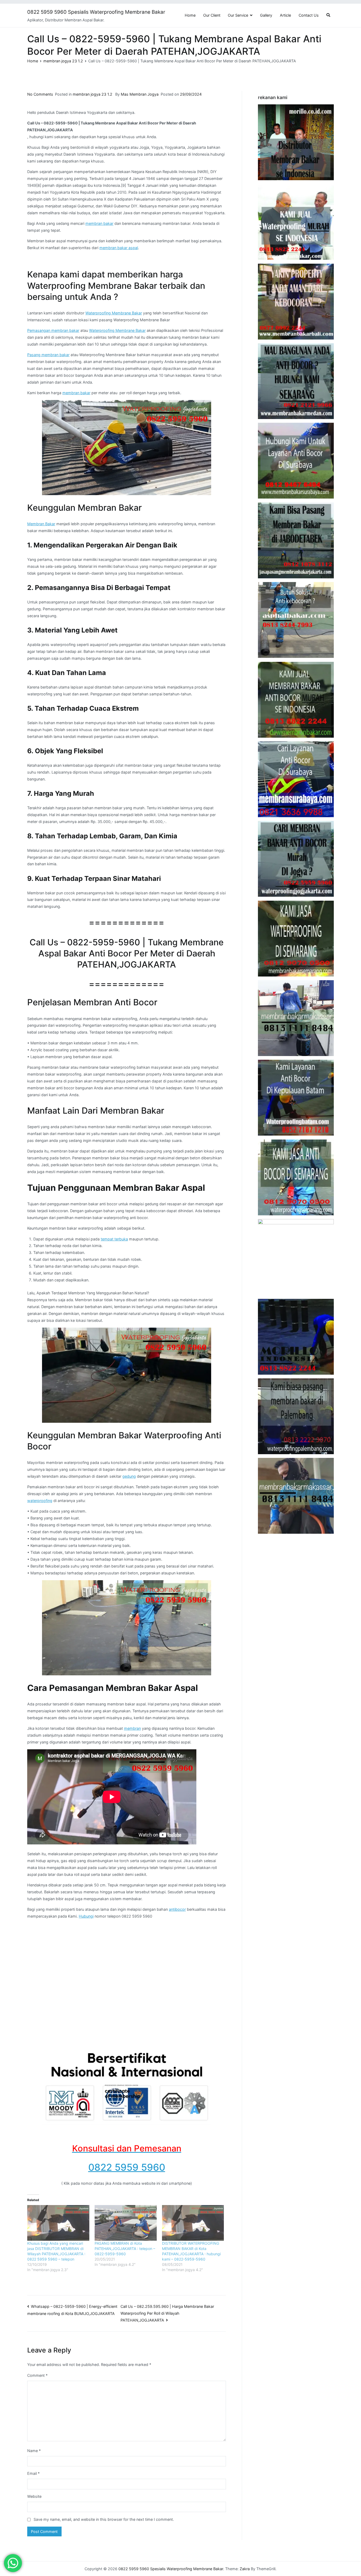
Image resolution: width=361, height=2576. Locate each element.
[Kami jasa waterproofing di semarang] (296, 939)
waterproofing (40, 1501)
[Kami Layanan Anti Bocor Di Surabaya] (296, 779)
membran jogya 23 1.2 (92, 94)
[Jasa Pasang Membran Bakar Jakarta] (296, 540)
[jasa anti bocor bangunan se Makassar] (296, 1496)
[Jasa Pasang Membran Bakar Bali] (296, 302)
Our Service (238, 15)
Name (34, 2451)
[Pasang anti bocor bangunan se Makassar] (296, 1018)
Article (285, 15)
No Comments (40, 94)
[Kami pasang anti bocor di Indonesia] (296, 1337)
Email (33, 2473)
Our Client (212, 15)
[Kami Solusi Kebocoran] (296, 620)
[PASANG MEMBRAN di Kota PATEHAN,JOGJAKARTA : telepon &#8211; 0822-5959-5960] (126, 2223)
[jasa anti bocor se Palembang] (296, 1416)
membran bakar (99, 223)
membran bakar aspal (119, 248)
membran (132, 1728)
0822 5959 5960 (127, 2167)
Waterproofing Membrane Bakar (114, 313)
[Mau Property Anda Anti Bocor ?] (296, 1257)
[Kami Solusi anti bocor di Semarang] (296, 1177)
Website (34, 2496)
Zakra (245, 2569)
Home (190, 15)
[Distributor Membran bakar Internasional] (296, 142)
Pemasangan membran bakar (53, 330)
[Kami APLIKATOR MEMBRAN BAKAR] (296, 700)
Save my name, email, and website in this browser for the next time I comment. (104, 2519)
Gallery (266, 15)
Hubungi (86, 1916)
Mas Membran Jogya (140, 94)
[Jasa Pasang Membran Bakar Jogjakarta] (296, 859)
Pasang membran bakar (48, 355)
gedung (129, 1476)
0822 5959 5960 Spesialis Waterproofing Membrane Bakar (96, 12)
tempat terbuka (114, 1239)
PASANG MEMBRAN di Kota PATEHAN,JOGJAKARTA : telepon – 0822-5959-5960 (125, 2249)
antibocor (177, 1909)
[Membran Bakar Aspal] (296, 222)
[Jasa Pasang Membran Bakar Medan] (296, 381)
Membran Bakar (41, 524)
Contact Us (309, 15)
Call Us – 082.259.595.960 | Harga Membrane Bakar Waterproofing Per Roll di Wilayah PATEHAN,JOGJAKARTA (167, 2313)
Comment (37, 2375)
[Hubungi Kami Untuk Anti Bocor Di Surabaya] (296, 461)
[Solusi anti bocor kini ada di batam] (296, 1098)
